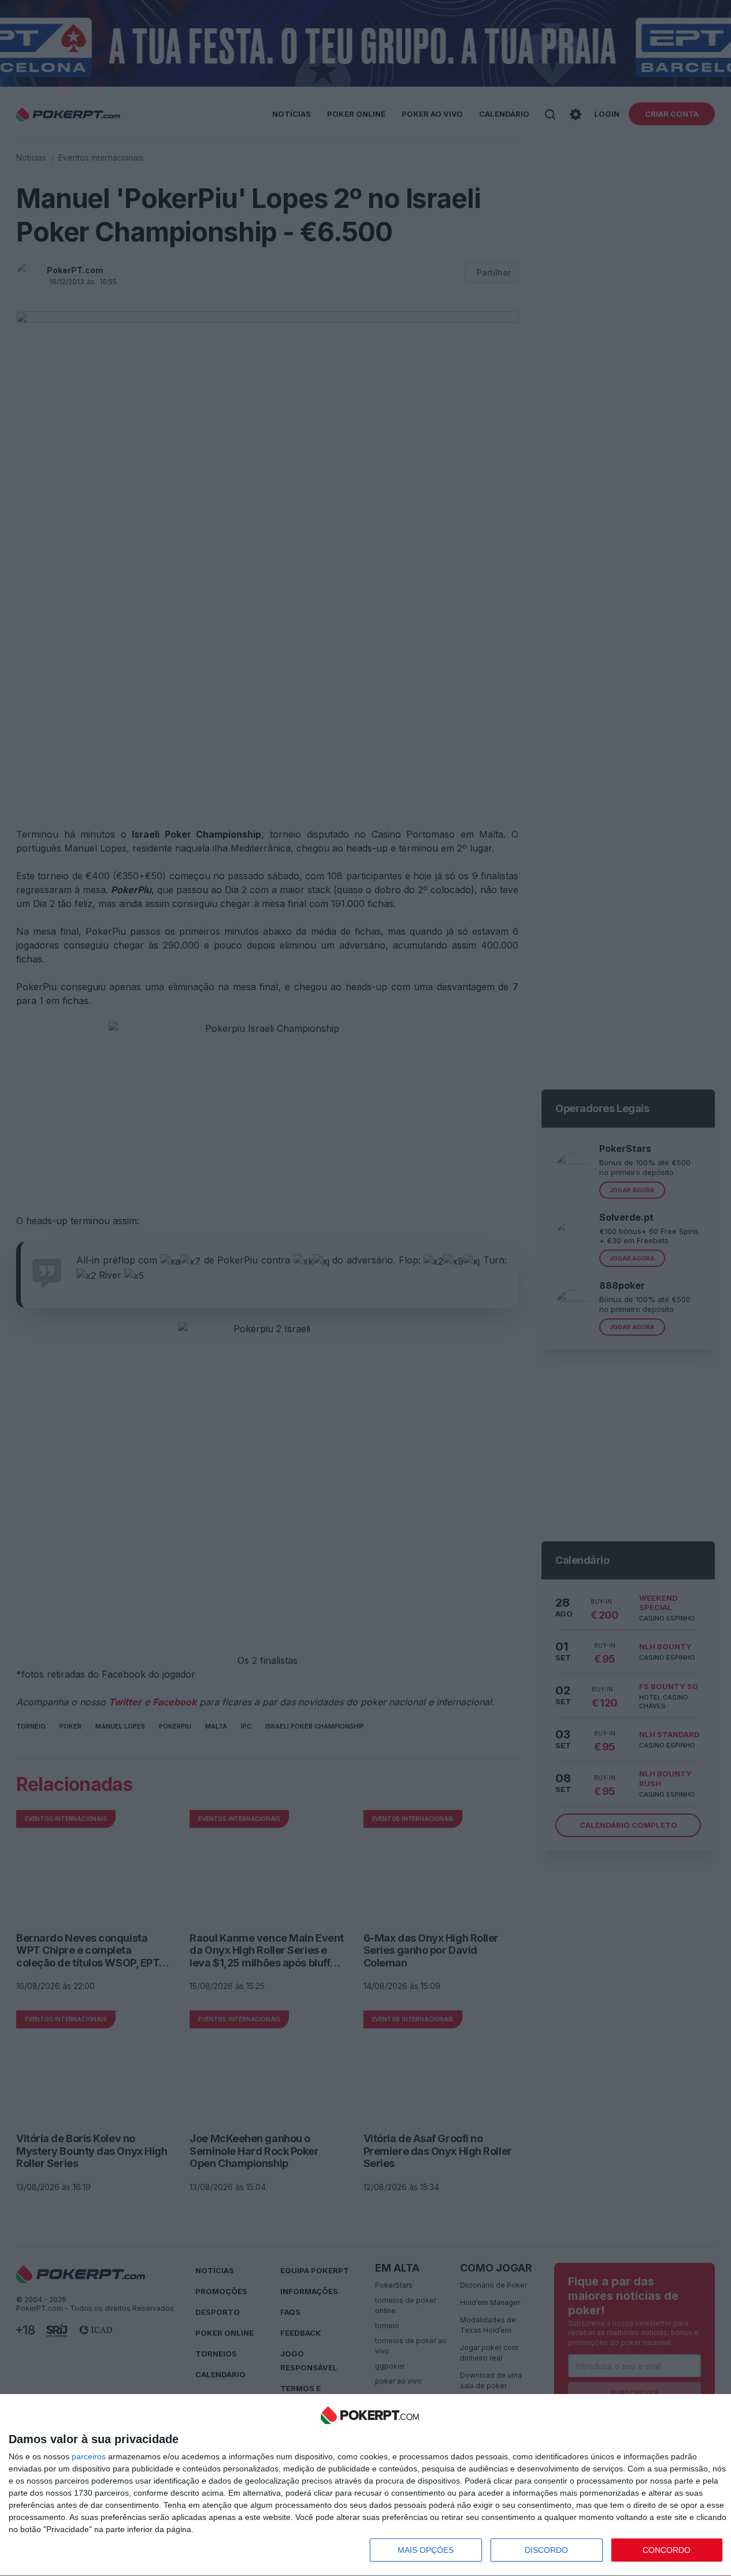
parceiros (89, 2456)
